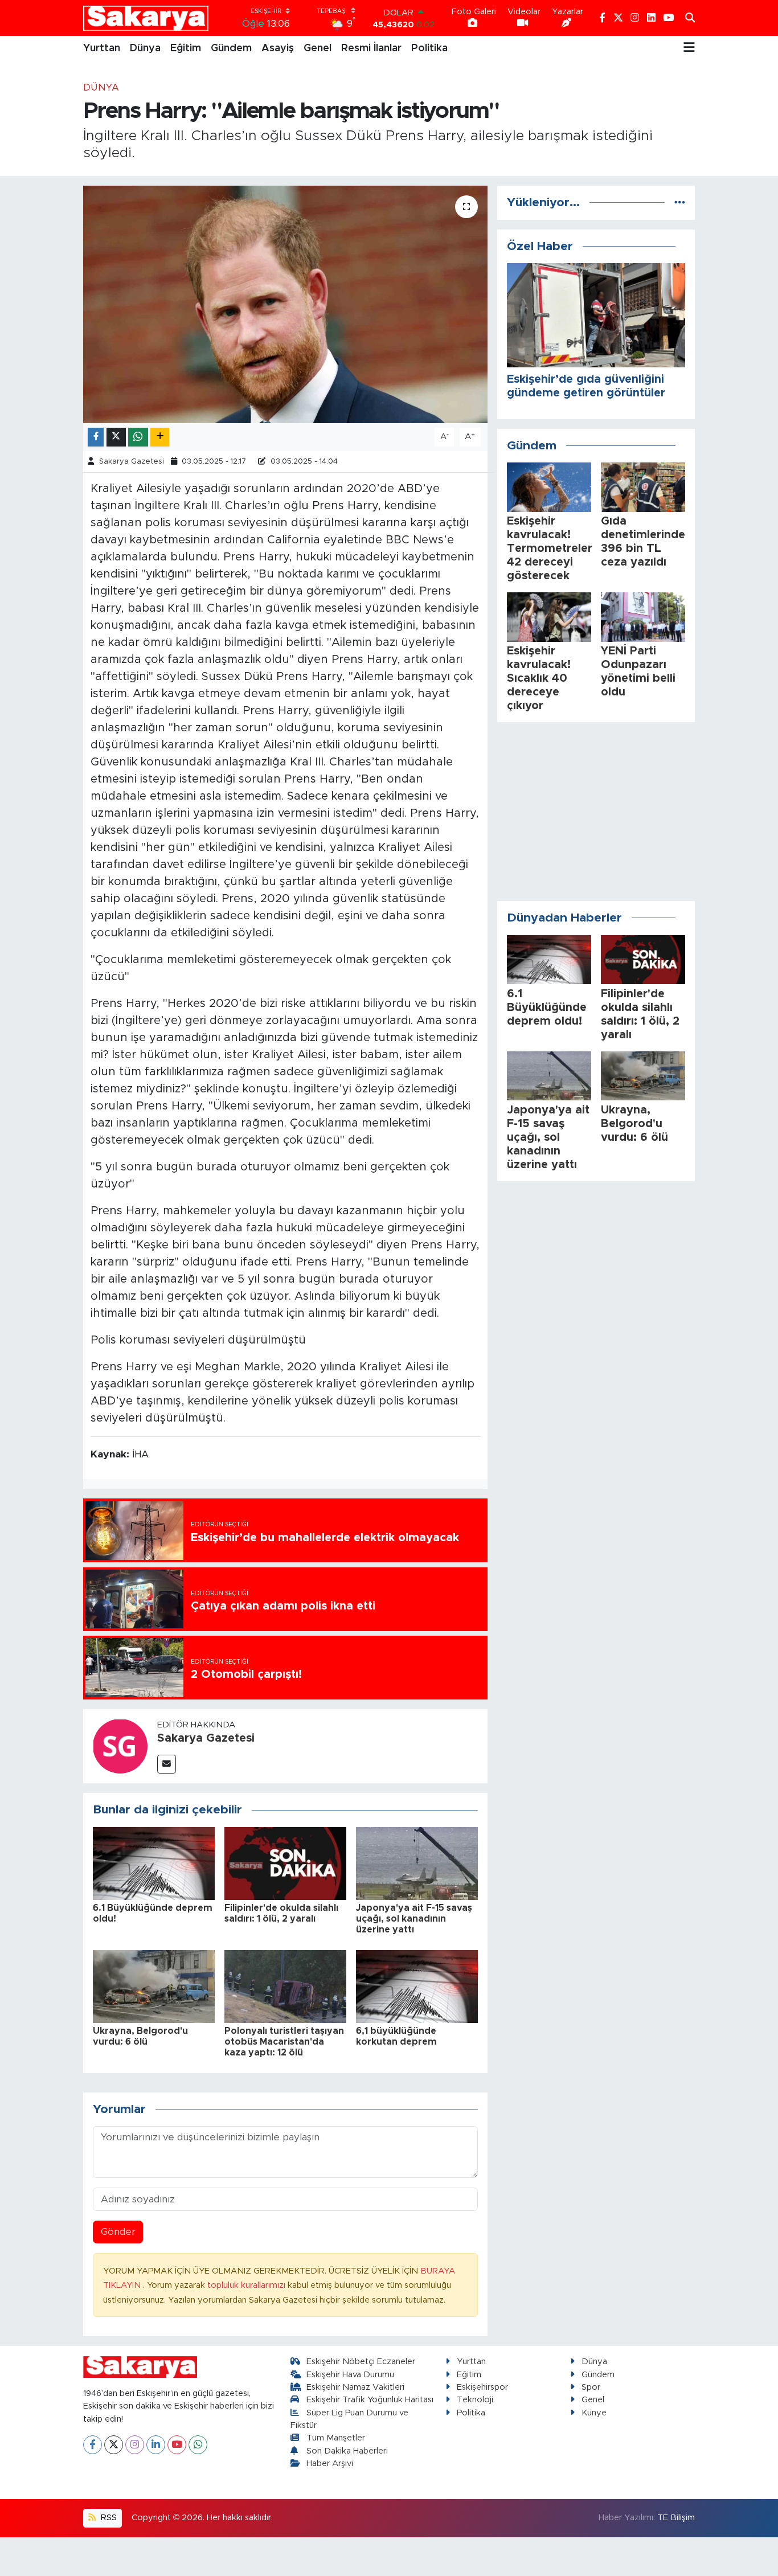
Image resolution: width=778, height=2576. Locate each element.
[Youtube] (177, 2445)
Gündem (231, 48)
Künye (594, 2413)
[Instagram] (135, 2445)
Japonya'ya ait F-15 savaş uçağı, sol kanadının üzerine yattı (414, 1919)
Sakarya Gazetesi (132, 462)
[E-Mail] (167, 1764)
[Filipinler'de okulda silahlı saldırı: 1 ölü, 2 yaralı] (285, 1863)
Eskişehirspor (482, 2387)
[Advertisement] (596, 812)
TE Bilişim (676, 2518)
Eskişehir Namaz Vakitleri (355, 2387)
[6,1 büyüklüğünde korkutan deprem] (417, 1986)
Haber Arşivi (330, 2464)
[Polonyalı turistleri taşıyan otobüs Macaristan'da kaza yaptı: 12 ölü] (285, 1986)
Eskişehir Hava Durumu (350, 2375)
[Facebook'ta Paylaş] (96, 437)
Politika (429, 48)
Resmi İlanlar (371, 48)
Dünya (145, 48)
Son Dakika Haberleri (347, 2451)
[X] (114, 2445)
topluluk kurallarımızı (247, 2285)
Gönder (118, 2232)
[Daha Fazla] (160, 437)
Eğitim (186, 48)
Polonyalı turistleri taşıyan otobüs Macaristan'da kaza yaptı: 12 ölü (284, 2042)
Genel (318, 48)
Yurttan (102, 48)
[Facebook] (93, 2445)
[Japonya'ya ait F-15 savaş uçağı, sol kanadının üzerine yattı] (417, 1863)
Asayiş (278, 48)
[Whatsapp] (198, 2445)
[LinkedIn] (156, 2445)
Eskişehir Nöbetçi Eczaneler (361, 2362)
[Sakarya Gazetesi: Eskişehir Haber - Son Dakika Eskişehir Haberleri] (146, 18)
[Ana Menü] (689, 48)
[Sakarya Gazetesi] (120, 1746)
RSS (108, 2518)
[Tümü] (680, 202)
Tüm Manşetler (336, 2438)
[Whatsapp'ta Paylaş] (138, 437)
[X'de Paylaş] (116, 437)
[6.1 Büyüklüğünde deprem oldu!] (154, 1863)
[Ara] (690, 18)
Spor (591, 2387)
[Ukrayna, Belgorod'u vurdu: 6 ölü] (154, 1986)
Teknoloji (475, 2400)
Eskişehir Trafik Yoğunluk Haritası (370, 2400)
